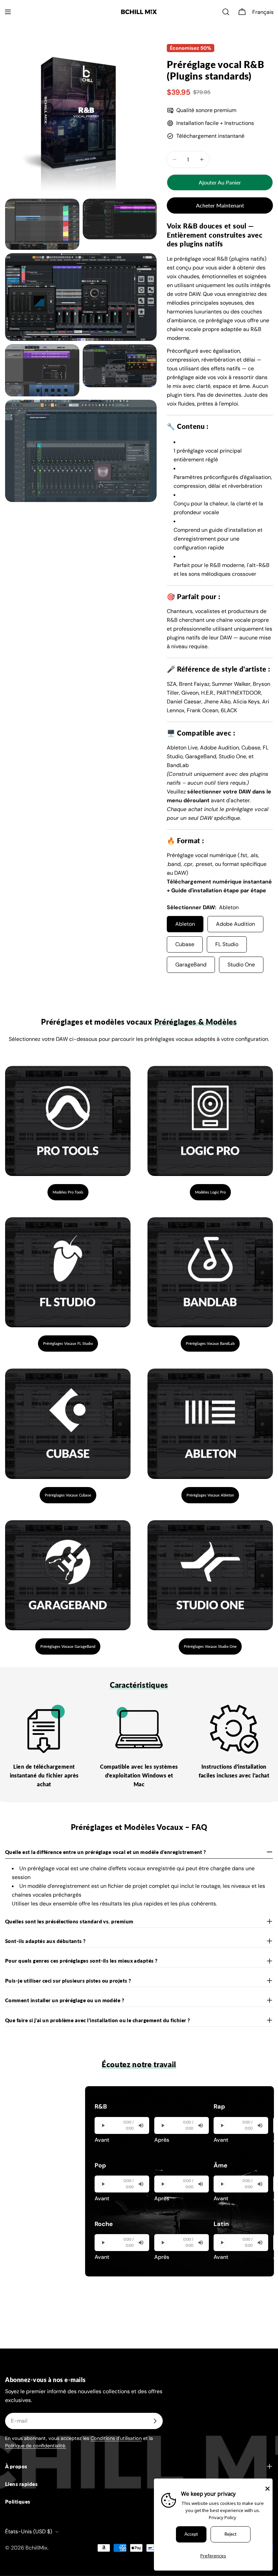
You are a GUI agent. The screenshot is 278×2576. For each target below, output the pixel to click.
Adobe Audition (235, 924)
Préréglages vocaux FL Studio (68, 1343)
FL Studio (227, 944)
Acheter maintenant (220, 205)
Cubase (185, 944)
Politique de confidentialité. (36, 2446)
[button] (264, 12)
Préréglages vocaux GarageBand (68, 1646)
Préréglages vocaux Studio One (210, 1646)
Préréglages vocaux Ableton (210, 1495)
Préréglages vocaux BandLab (210, 1343)
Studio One (241, 965)
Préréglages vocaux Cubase (68, 1495)
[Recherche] (226, 12)
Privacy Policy (223, 2517)
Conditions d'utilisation (116, 2438)
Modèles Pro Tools (68, 1192)
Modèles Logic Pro (210, 1192)
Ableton (185, 924)
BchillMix (36, 2548)
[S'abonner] (155, 2421)
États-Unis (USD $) (29, 2531)
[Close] (267, 2488)
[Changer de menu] (8, 12)
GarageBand (191, 965)
